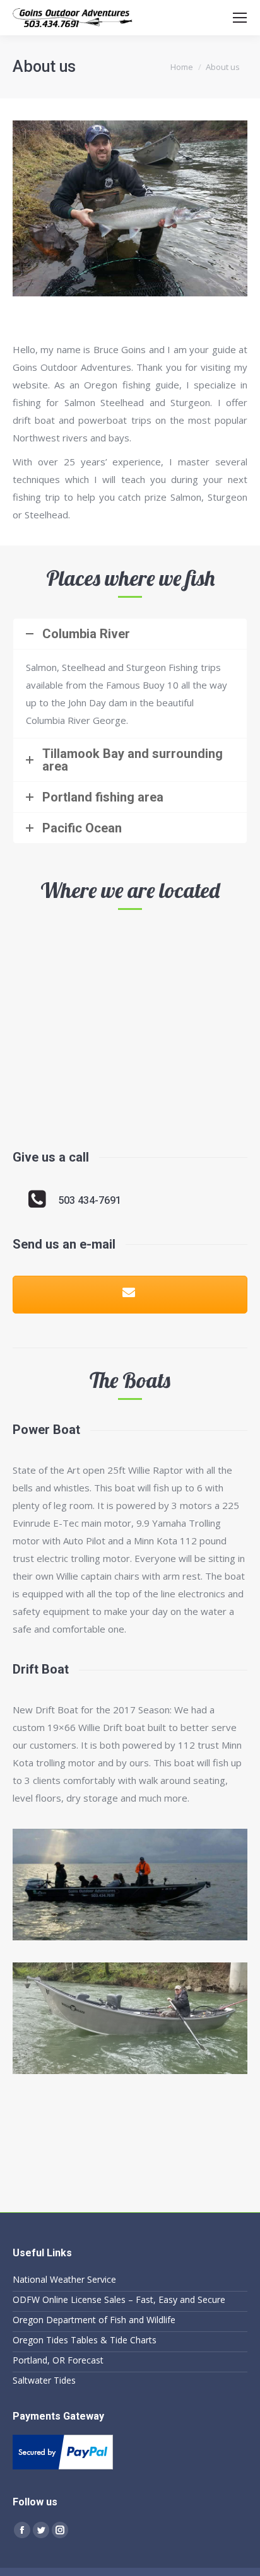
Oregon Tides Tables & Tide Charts (85, 2340)
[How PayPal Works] (63, 2466)
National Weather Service (64, 2279)
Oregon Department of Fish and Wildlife (94, 2320)
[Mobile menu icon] (240, 18)
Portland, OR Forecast (58, 2360)
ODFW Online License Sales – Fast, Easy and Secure (119, 2299)
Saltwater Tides (44, 2380)
